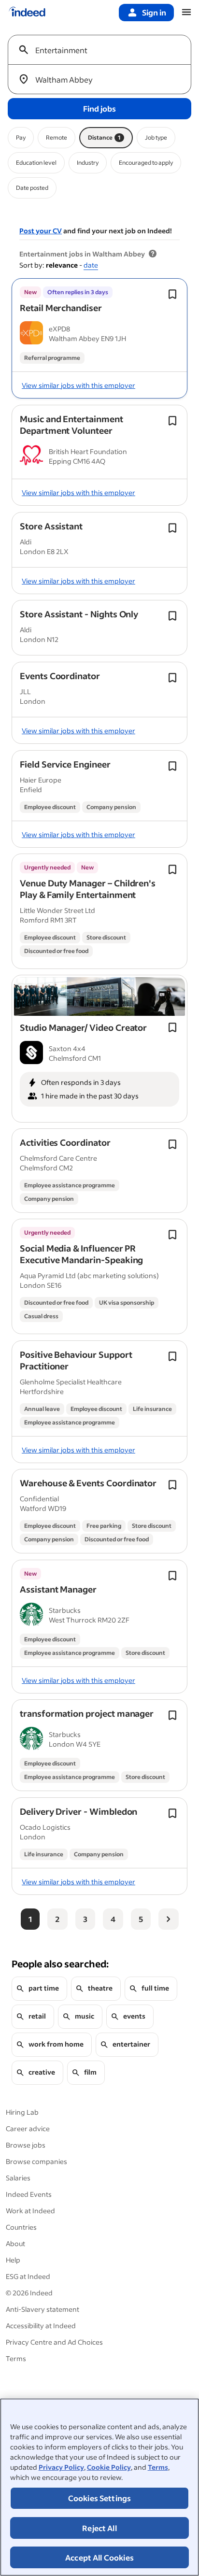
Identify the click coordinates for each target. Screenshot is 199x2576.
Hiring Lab (22, 2112)
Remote (57, 137)
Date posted (32, 188)
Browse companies (36, 2161)
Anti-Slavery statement (43, 2309)
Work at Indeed (30, 2211)
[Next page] (169, 1919)
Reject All (99, 2528)
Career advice (28, 2128)
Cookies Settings (100, 2498)
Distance (104, 137)
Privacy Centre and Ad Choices (54, 2342)
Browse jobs (26, 2145)
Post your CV (41, 231)
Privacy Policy (61, 2467)
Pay (21, 137)
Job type (156, 137)
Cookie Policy (109, 2467)
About (15, 2243)
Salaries (18, 2178)
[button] (61, 308)
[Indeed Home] (27, 13)
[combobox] (103, 50)
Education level (36, 163)
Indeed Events (29, 2194)
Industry (88, 163)
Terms (158, 2467)
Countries (21, 2227)
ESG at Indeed (28, 2276)
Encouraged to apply (146, 163)
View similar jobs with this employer (78, 385)
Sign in (154, 12)
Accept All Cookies (99, 2557)
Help (13, 2260)
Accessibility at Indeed (41, 2326)
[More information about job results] (153, 254)
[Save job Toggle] (172, 294)
